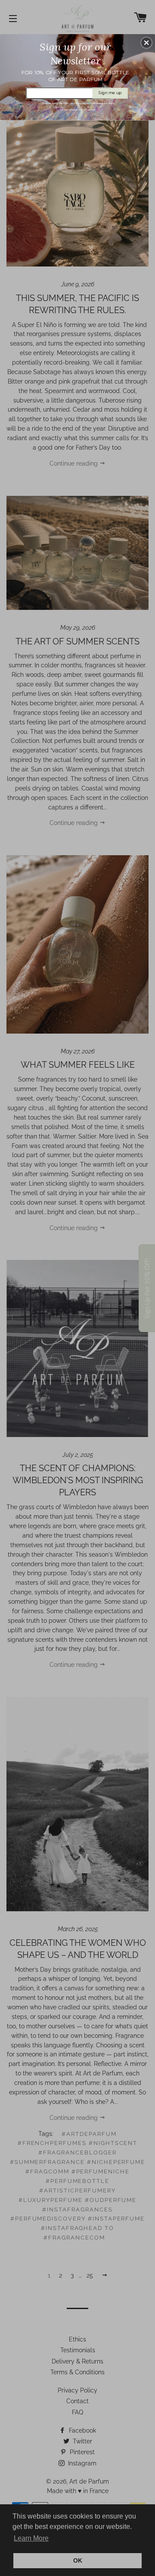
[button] (146, 43)
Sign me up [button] (110, 93)
